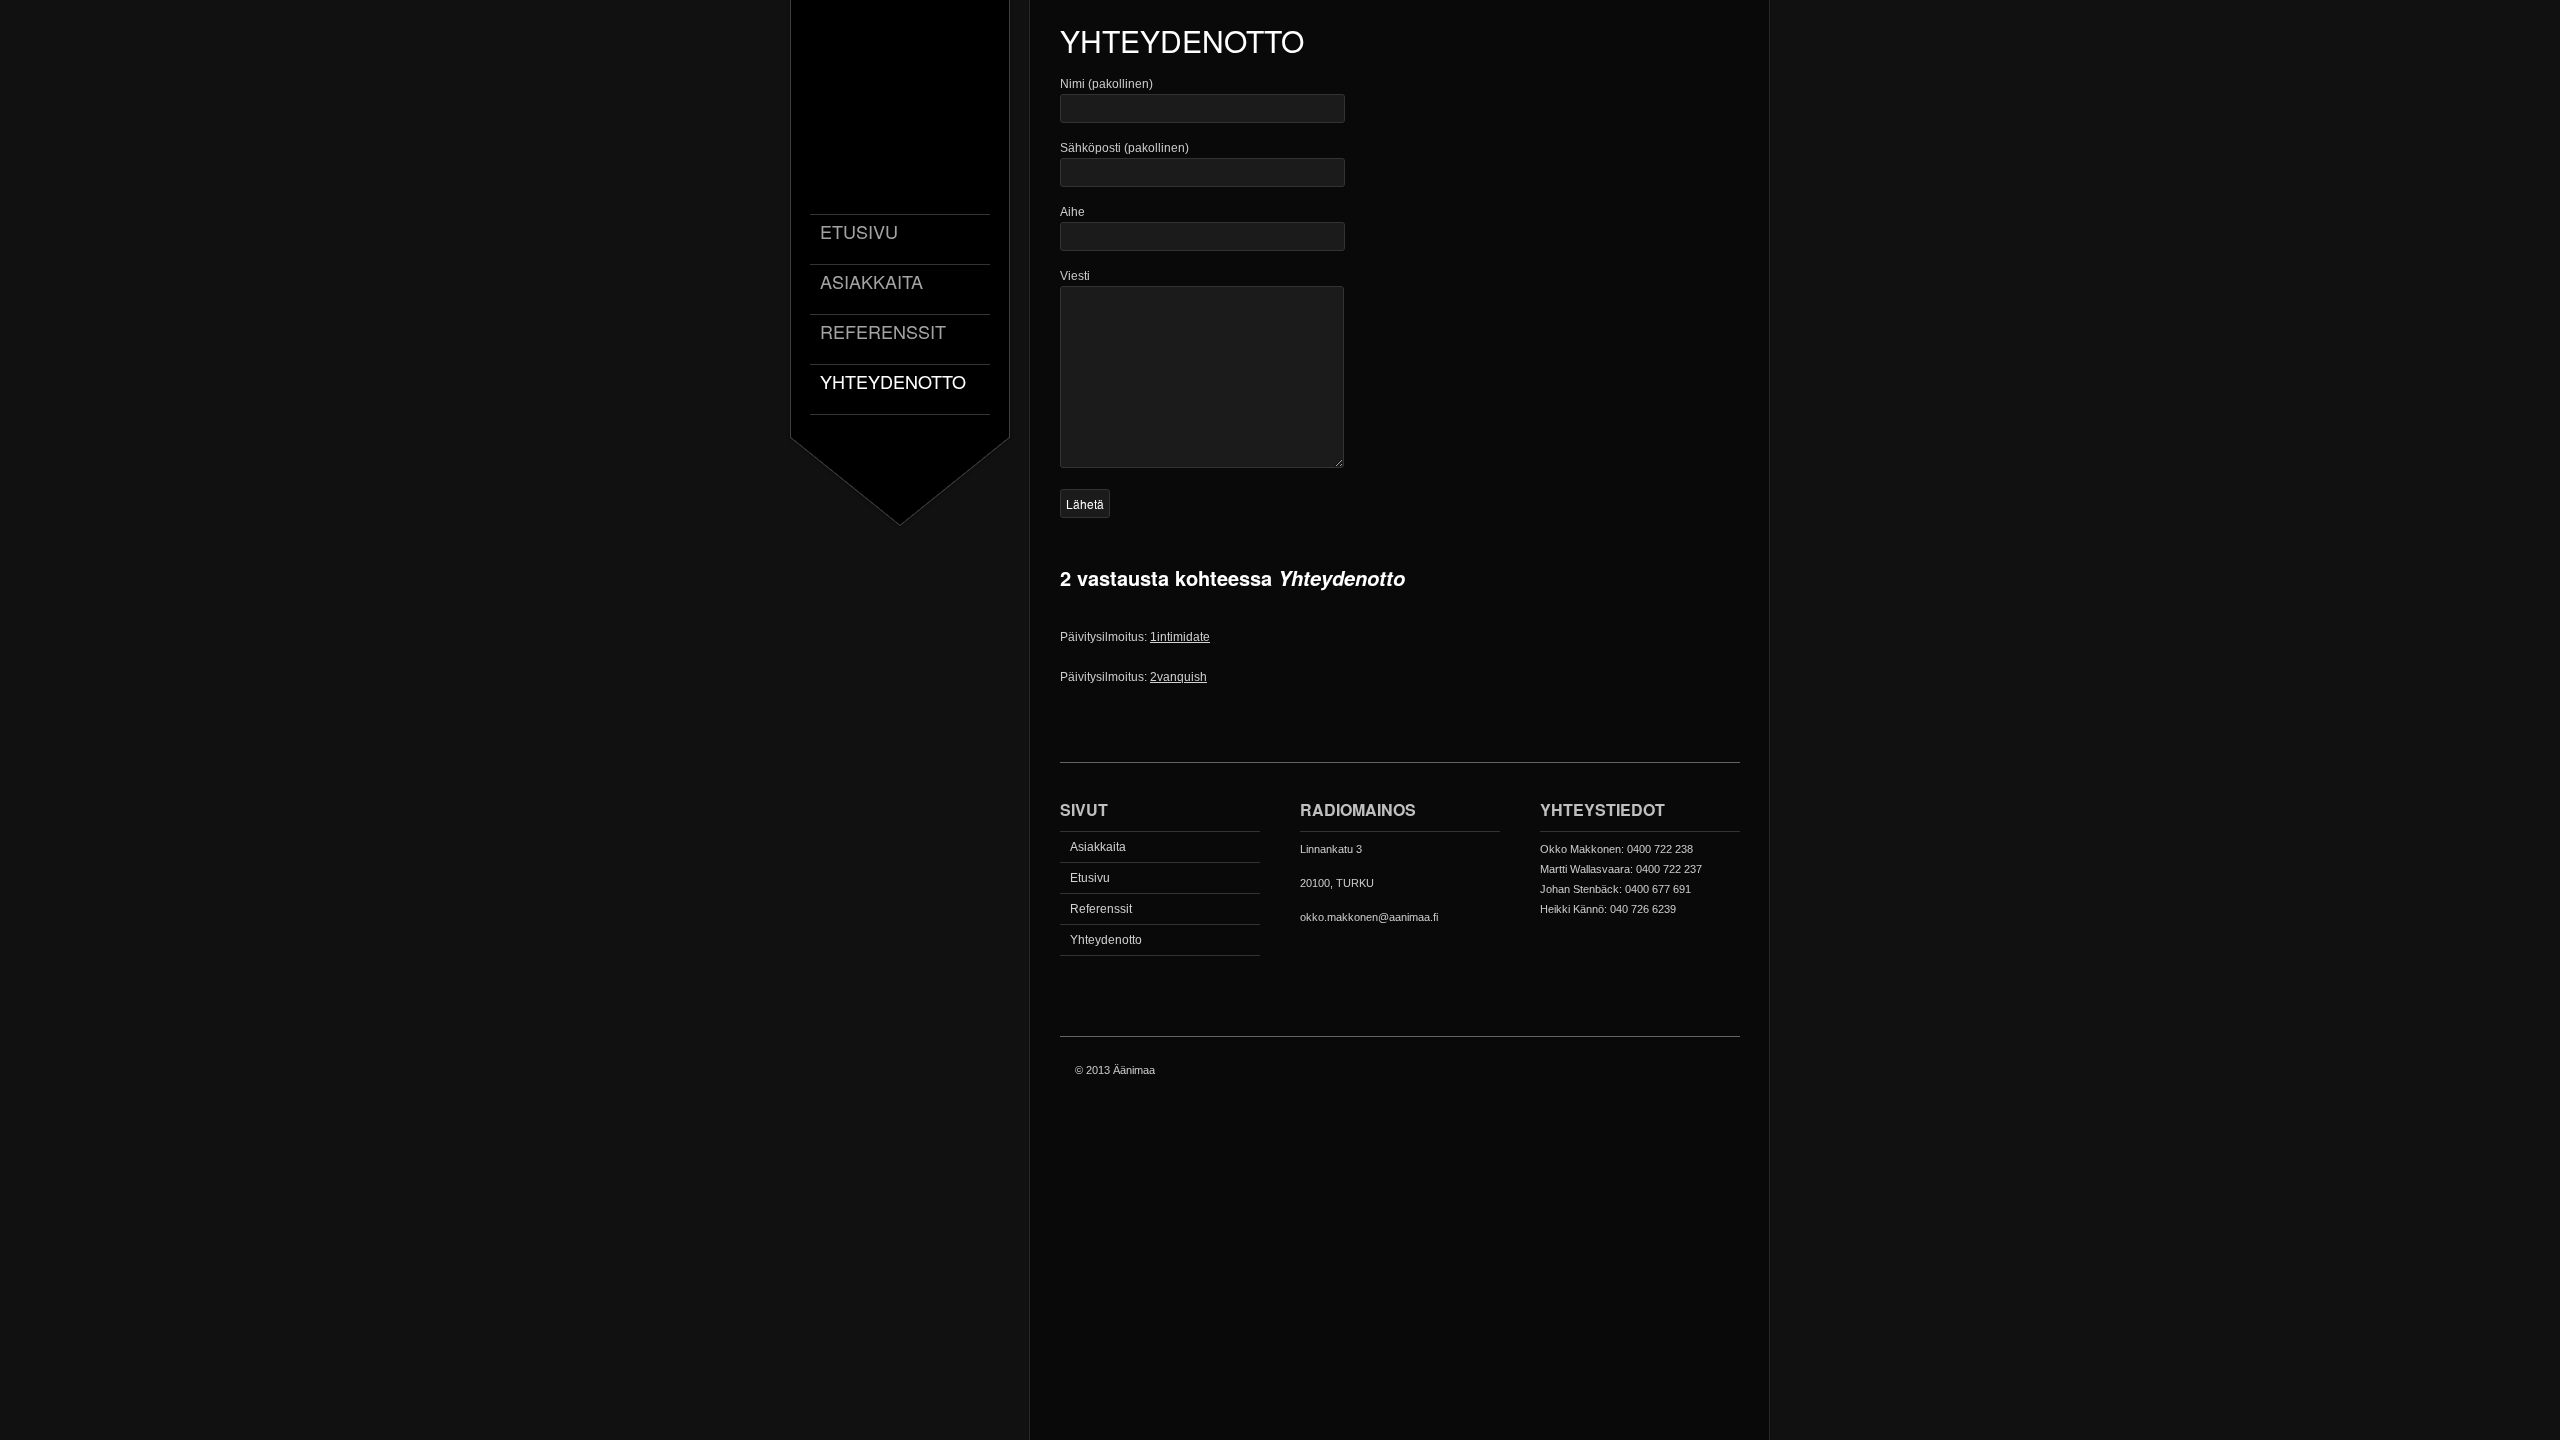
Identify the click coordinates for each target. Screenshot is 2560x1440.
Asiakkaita (871, 282)
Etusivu (859, 232)
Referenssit (883, 332)
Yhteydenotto (893, 382)
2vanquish (1178, 677)
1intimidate (1180, 637)
